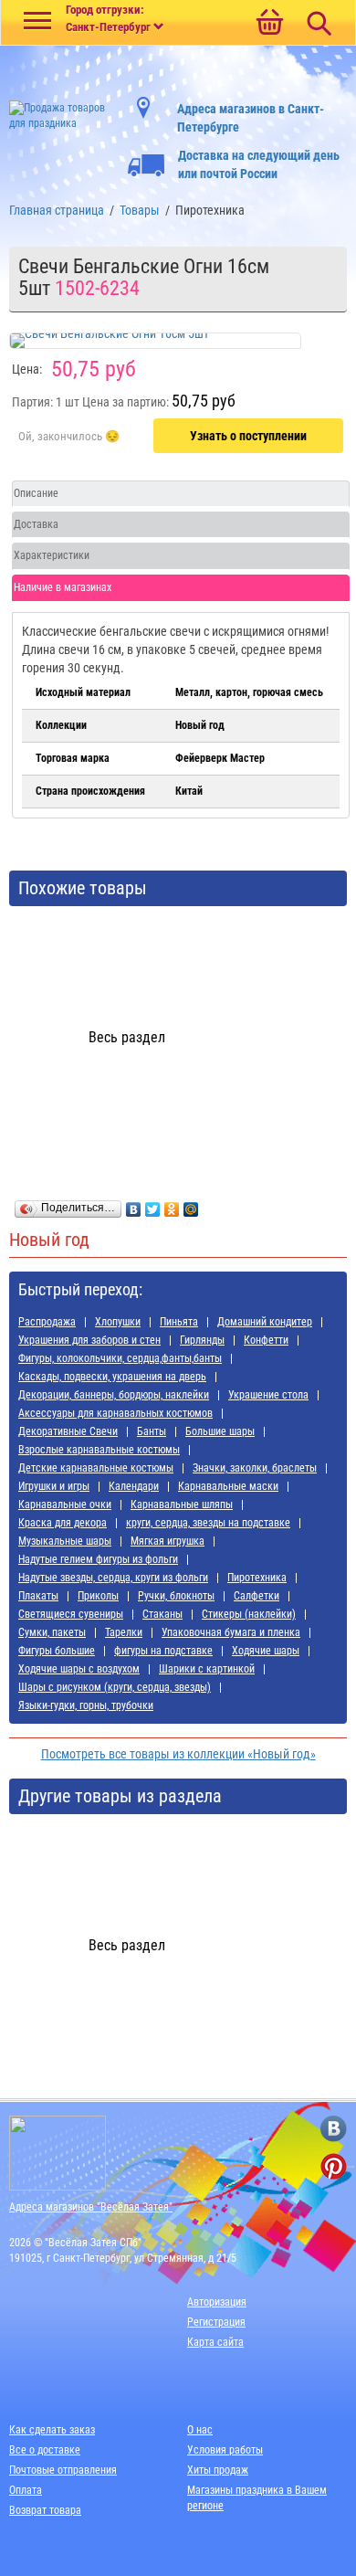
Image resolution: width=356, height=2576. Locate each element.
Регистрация (216, 2322)
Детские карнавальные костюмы (96, 1468)
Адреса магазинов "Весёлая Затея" (91, 2207)
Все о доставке (45, 2450)
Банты (152, 1431)
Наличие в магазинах (63, 587)
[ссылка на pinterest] (334, 2166)
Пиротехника (257, 1578)
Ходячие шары (266, 1651)
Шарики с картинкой (207, 1669)
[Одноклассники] (172, 1205)
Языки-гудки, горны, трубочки (86, 1705)
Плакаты (38, 1596)
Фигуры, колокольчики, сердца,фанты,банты (120, 1358)
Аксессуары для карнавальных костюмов (115, 1413)
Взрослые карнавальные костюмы (99, 1450)
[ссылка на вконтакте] (334, 2129)
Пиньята (179, 1322)
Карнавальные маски (228, 1486)
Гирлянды (202, 1340)
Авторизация (217, 2302)
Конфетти (266, 1340)
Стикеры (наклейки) (249, 1614)
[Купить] (69, 437)
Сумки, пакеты (52, 1632)
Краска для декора (63, 1523)
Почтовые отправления (63, 2470)
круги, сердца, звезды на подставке (208, 1523)
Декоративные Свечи (68, 1431)
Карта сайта (215, 2342)
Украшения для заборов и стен (89, 1340)
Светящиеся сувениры (71, 1614)
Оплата (26, 2490)
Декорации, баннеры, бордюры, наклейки (114, 1395)
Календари (134, 1486)
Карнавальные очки (65, 1504)
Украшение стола (268, 1395)
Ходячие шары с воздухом (79, 1669)
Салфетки (257, 1596)
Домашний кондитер (265, 1322)
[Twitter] (153, 1205)
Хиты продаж (218, 2470)
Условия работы (225, 2450)
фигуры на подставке (163, 1651)
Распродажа (47, 1322)
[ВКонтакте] (134, 1205)
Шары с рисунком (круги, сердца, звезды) (115, 1687)
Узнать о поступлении (248, 436)
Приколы (98, 1596)
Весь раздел (127, 1037)
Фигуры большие (57, 1651)
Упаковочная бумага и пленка (231, 1632)
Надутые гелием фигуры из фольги (98, 1559)
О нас (200, 2430)
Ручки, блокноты (176, 1596)
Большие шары (220, 1431)
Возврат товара (45, 2510)
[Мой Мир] (191, 1205)
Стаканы (162, 1614)
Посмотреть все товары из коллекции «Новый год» (178, 1754)
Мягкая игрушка (168, 1541)
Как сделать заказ (52, 2430)
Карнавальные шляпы (182, 1504)
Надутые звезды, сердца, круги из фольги (113, 1578)
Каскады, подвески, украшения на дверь (112, 1377)
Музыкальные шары (65, 1541)
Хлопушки (118, 1322)
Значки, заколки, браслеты (255, 1468)
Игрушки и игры (54, 1486)
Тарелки (124, 1632)
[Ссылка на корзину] (269, 24)
